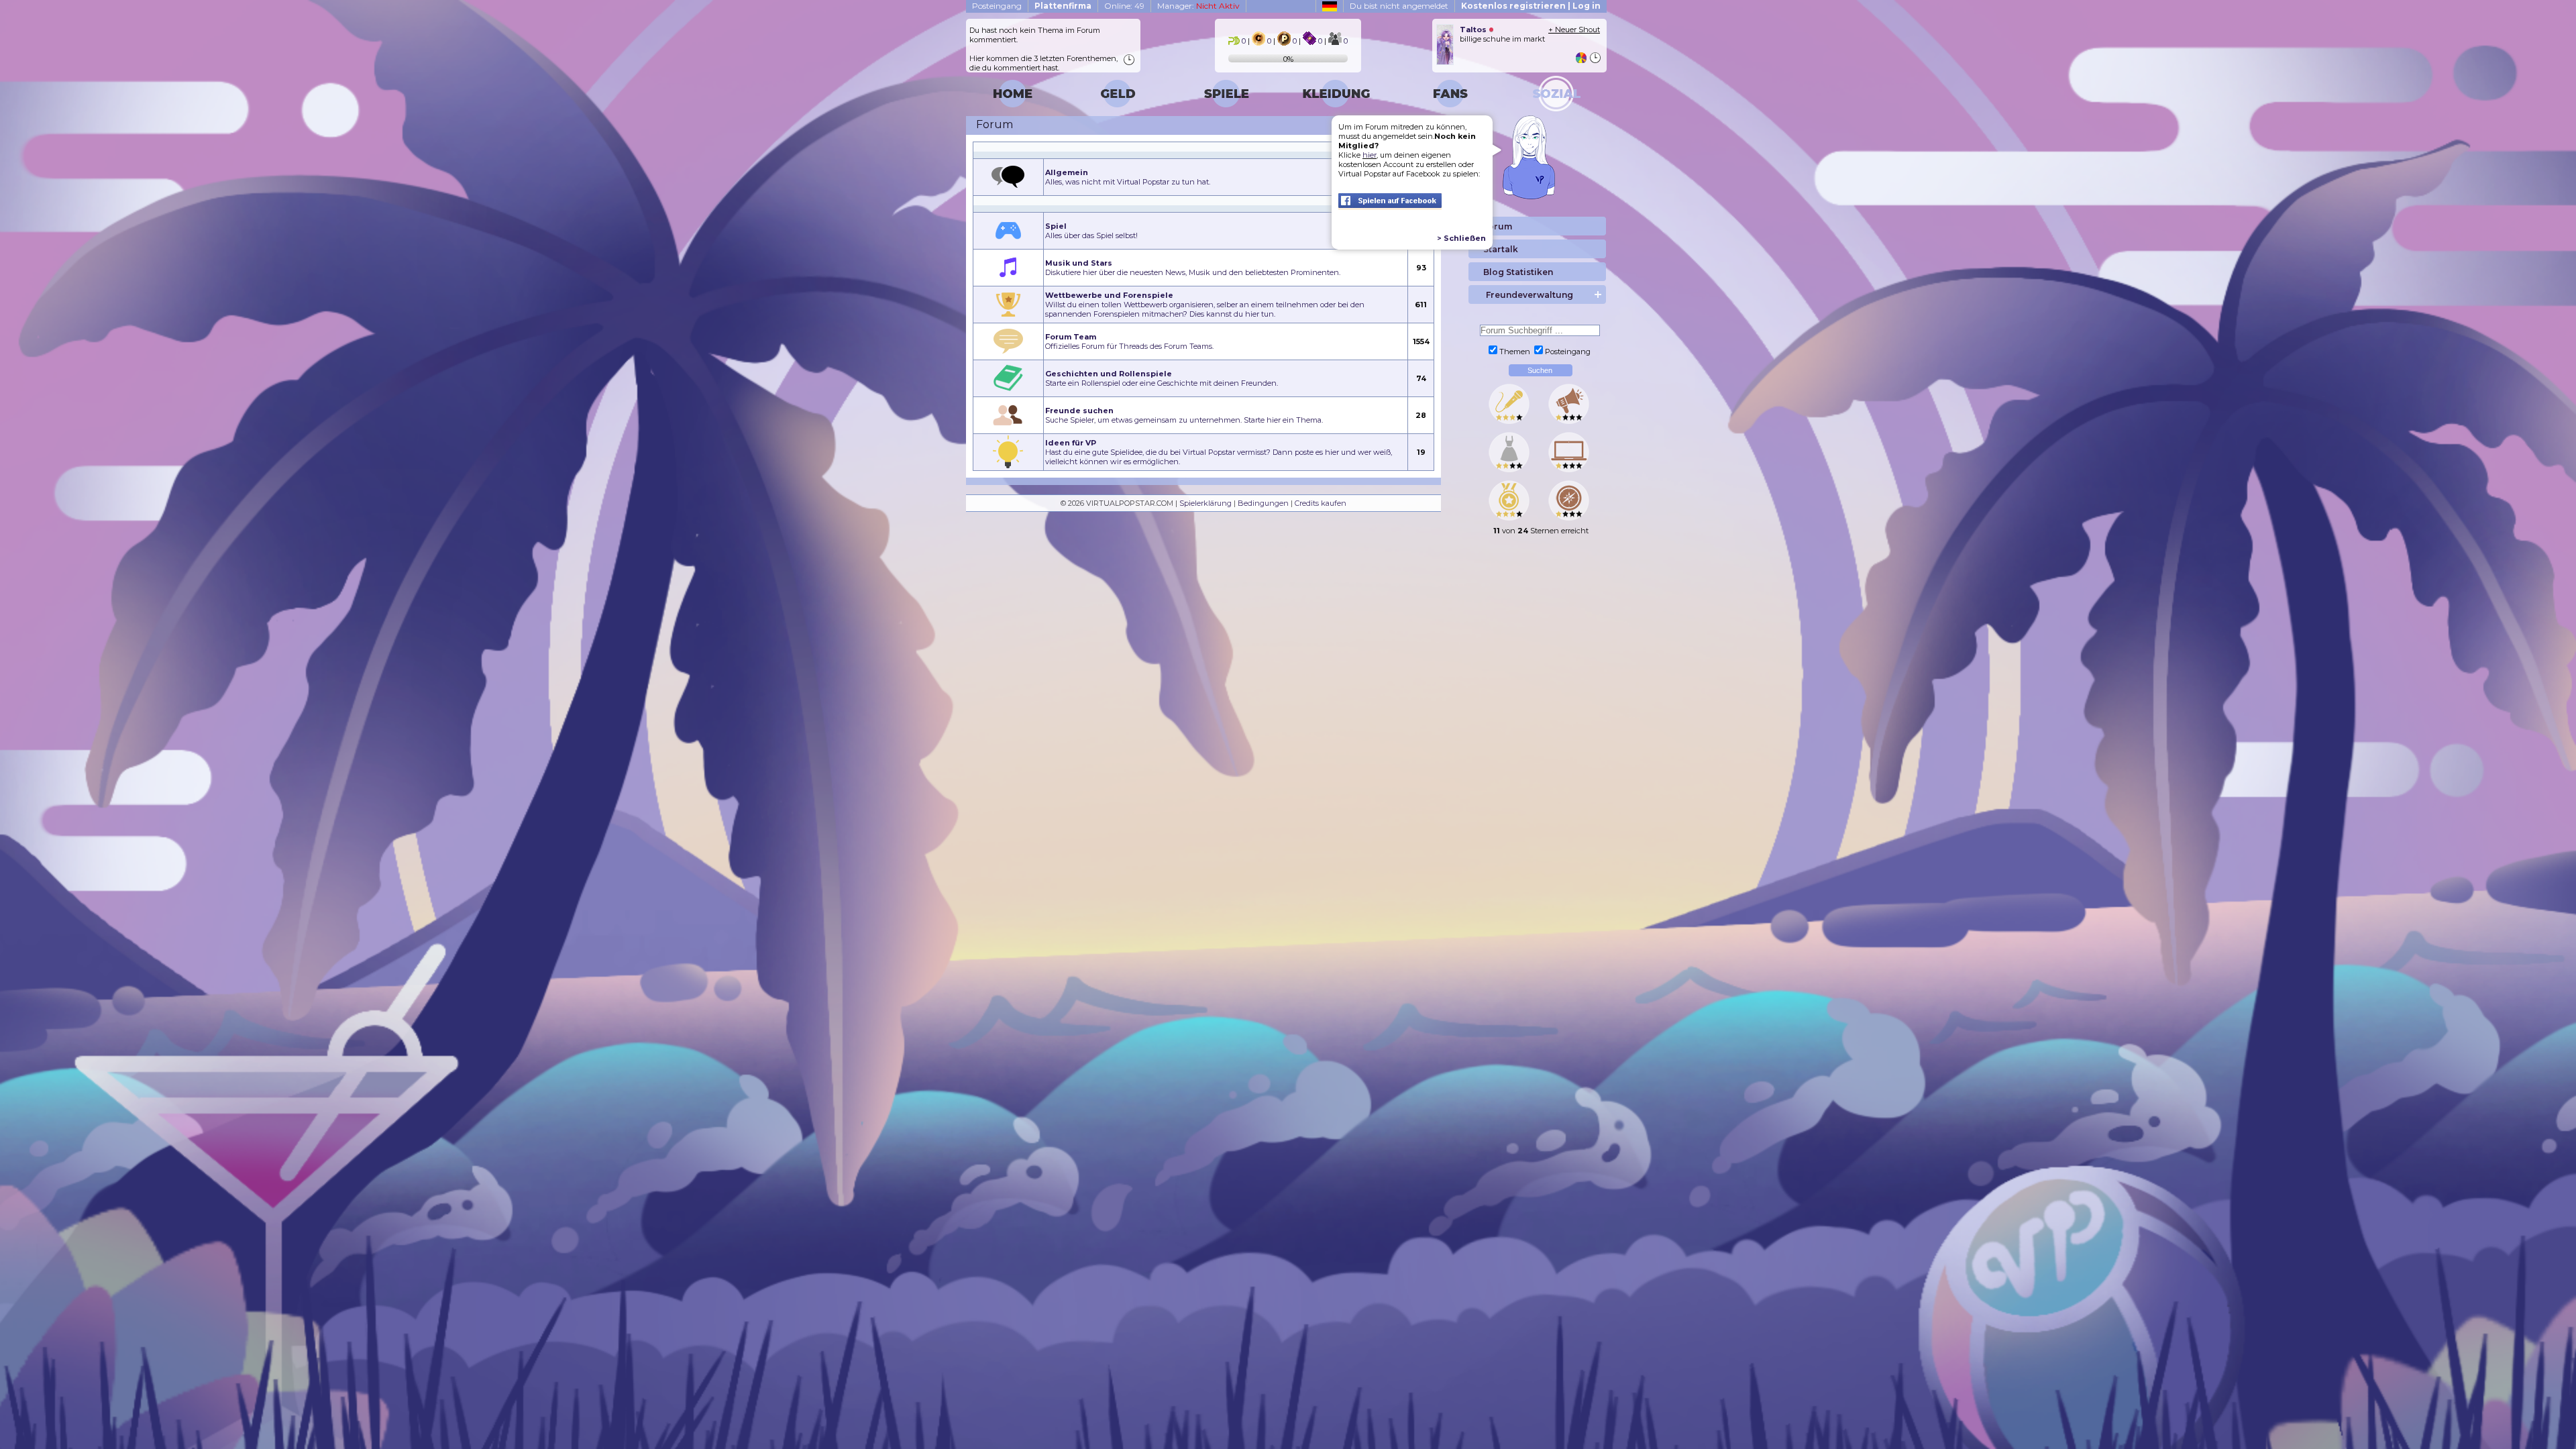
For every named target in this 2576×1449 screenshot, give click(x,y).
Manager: (1198, 6)
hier (1370, 155)
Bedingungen (1263, 503)
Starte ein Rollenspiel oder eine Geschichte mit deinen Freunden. (1162, 378)
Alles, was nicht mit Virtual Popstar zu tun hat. (1128, 177)
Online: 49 (1124, 6)
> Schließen (1461, 238)
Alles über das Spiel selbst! (1091, 231)
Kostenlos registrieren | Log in (1531, 6)
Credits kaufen (1321, 503)
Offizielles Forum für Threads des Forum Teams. (1129, 341)
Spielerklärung (1205, 503)
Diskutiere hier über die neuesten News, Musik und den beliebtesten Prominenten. (1193, 268)
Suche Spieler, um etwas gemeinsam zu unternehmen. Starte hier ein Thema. (1184, 415)
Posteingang (997, 6)
